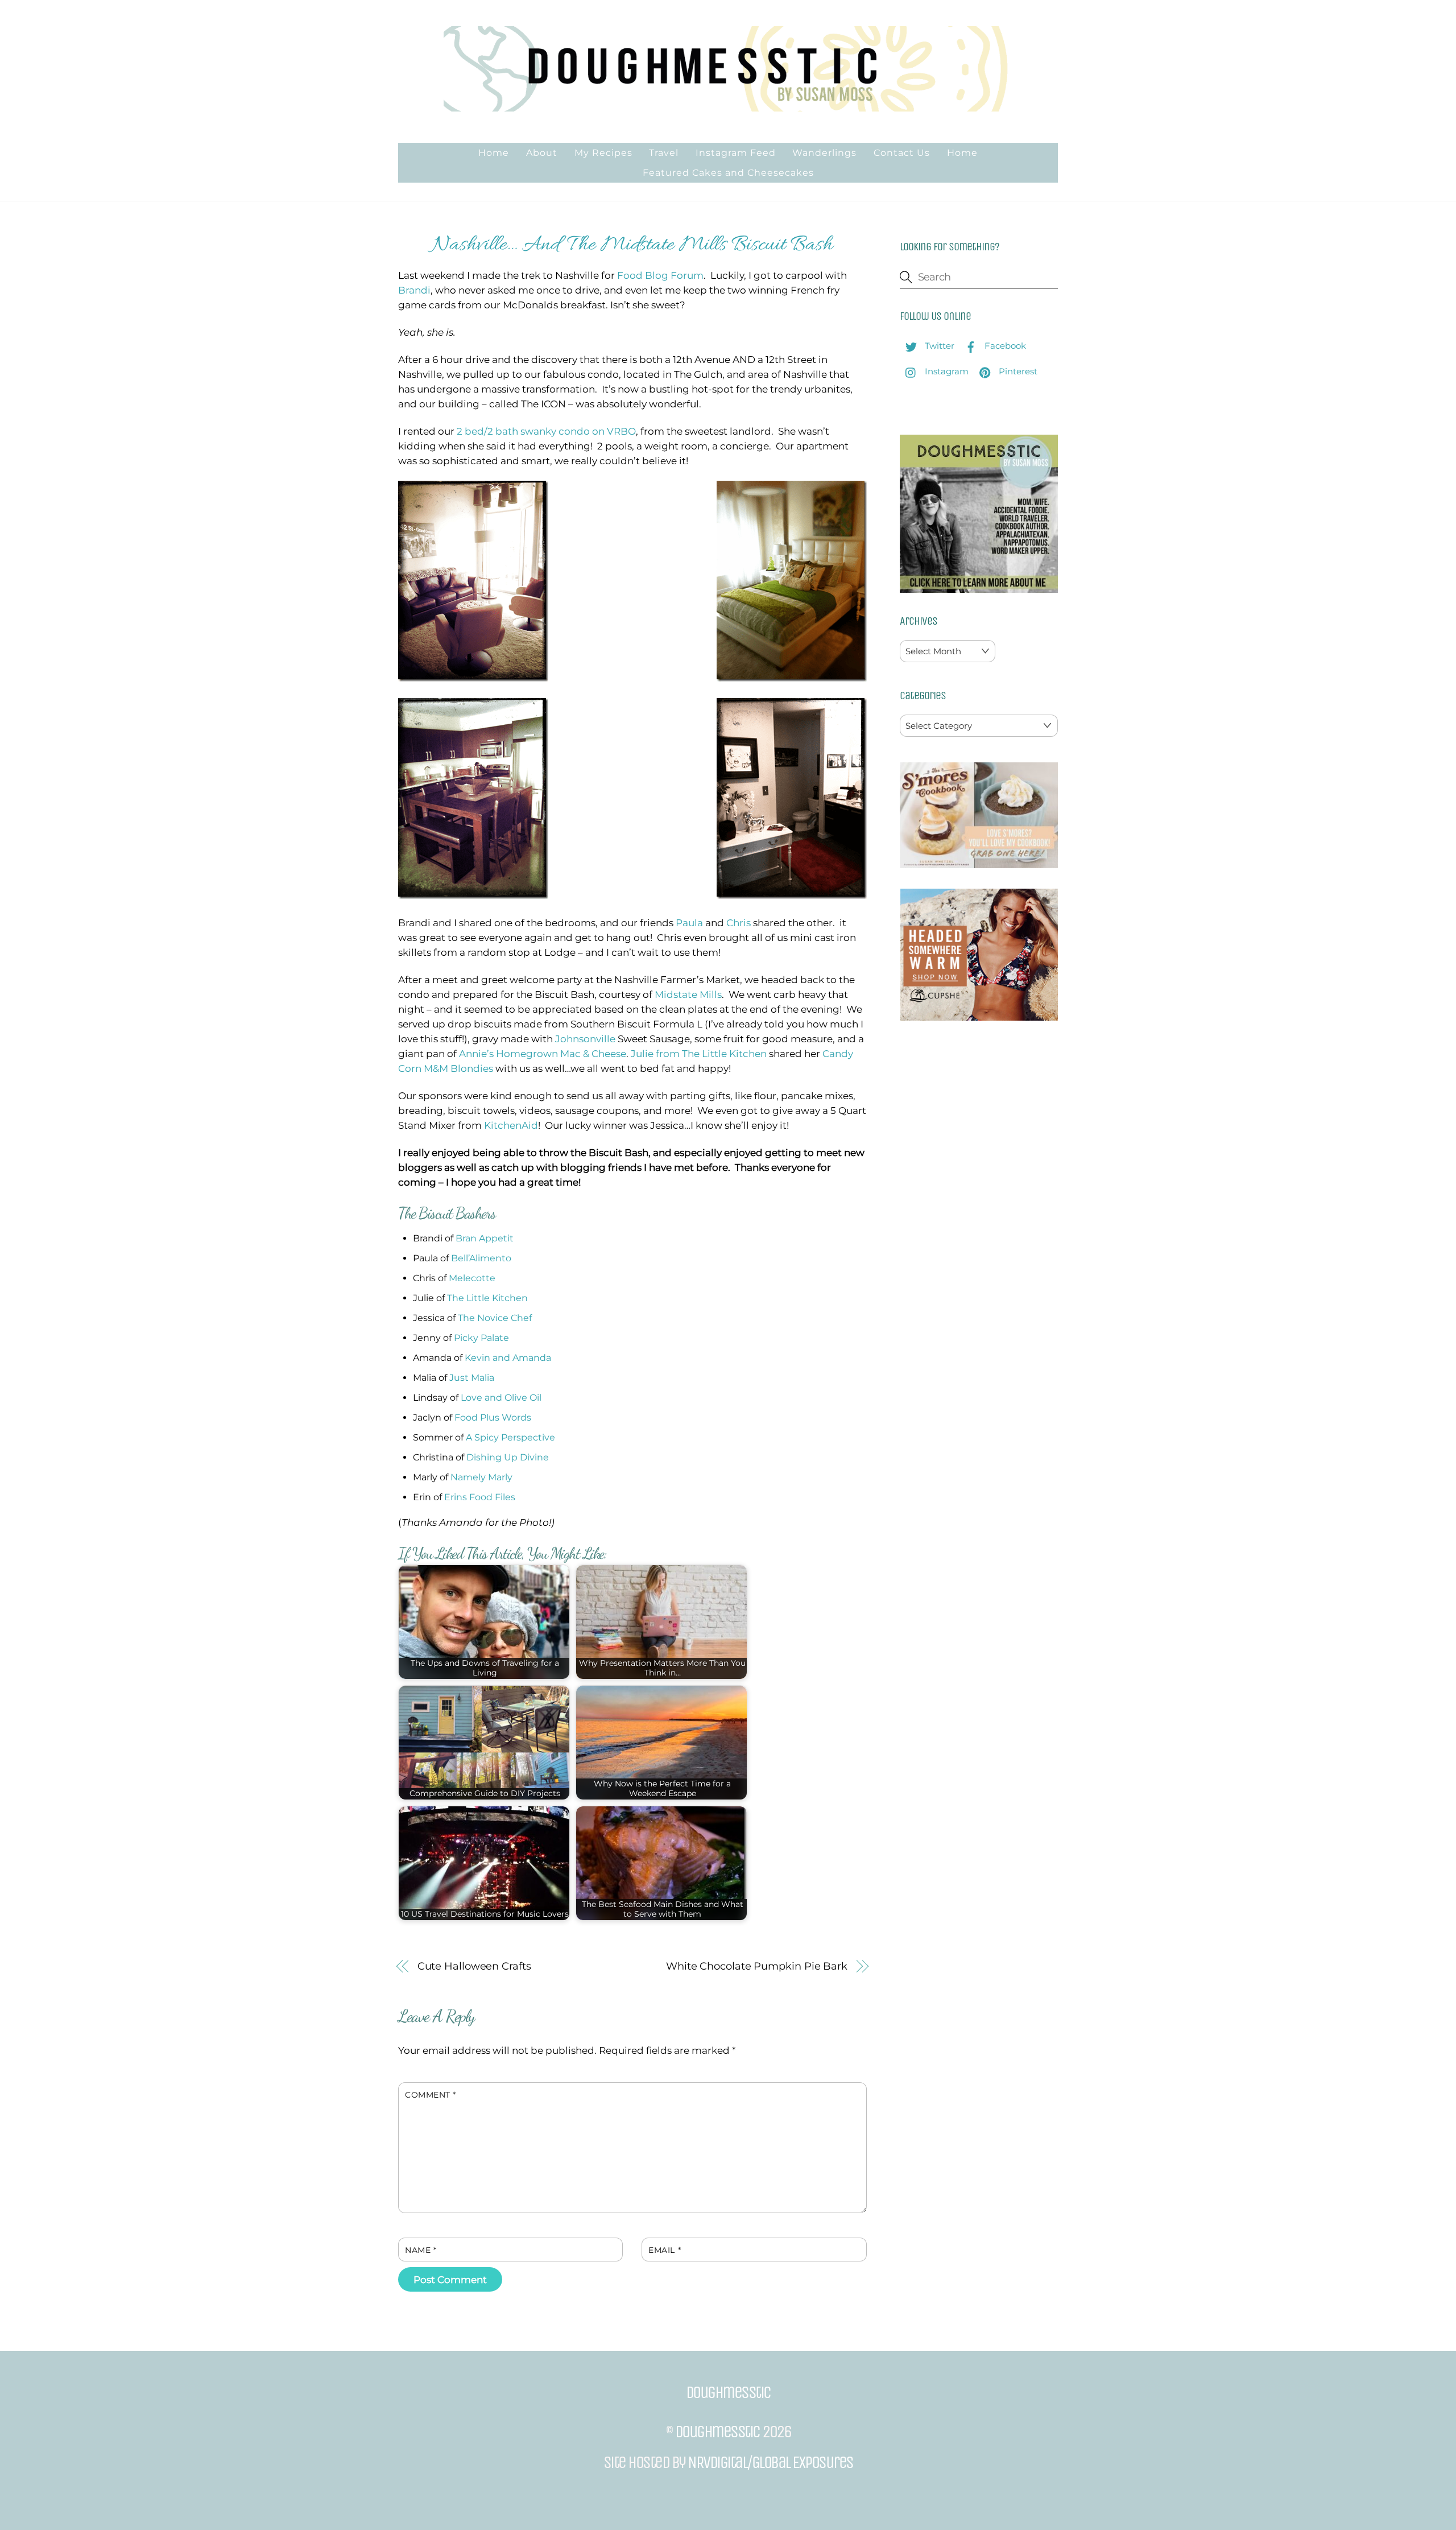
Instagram (946, 371)
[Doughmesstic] (728, 106)
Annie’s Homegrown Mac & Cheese (543, 1054)
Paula (689, 923)
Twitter (938, 346)
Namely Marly (481, 1477)
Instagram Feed (736, 153)
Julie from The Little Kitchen (699, 1054)
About (542, 153)
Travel (664, 153)
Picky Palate (481, 1338)
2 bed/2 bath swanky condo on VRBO (546, 431)
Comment (431, 2095)
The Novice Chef (495, 1318)
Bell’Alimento (481, 1258)
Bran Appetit (485, 1238)
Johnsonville (585, 1039)
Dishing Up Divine (508, 1457)
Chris (739, 923)
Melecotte (472, 1278)
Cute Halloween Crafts (474, 1966)
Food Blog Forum (660, 275)
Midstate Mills (688, 994)
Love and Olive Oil (501, 1398)
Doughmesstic (717, 2432)
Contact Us (902, 153)
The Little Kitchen (487, 1298)
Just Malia (472, 1378)
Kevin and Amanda (508, 1358)
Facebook (1004, 346)
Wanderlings (824, 153)
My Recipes (603, 153)
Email (665, 2250)
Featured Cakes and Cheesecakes (728, 173)
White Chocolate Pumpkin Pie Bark (757, 1966)
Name (421, 2250)
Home (494, 153)
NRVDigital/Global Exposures (770, 2462)
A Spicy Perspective (510, 1437)
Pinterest (1017, 371)
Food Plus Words (493, 1417)
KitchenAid (511, 1125)
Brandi (414, 290)
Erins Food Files (480, 1497)
